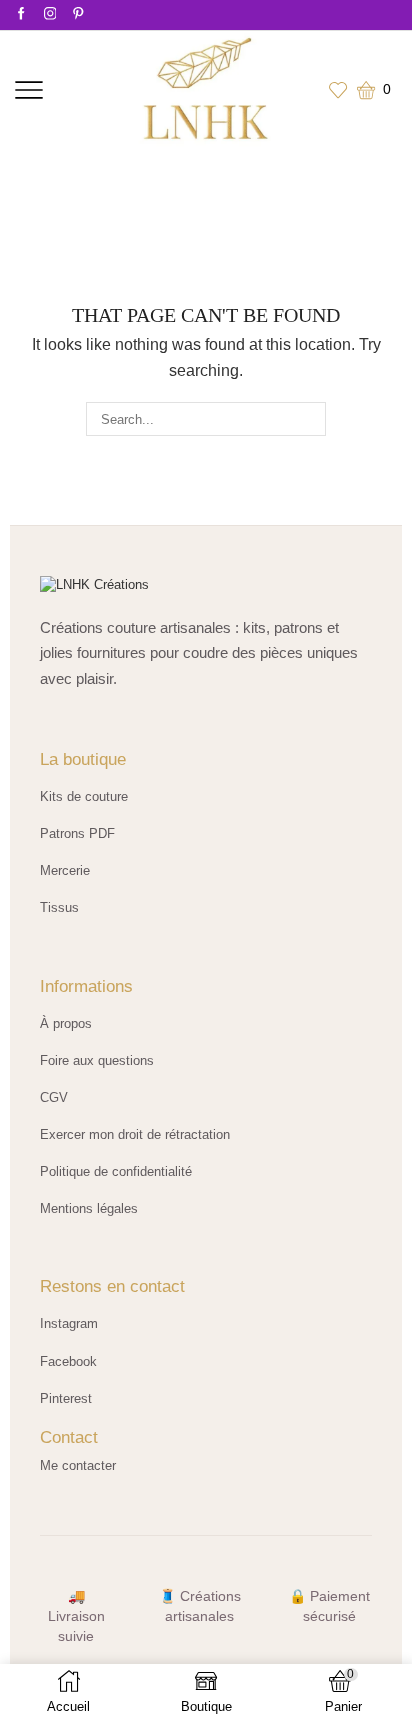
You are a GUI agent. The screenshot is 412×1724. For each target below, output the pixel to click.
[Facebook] (21, 14)
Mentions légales (89, 1208)
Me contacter (78, 1465)
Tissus (59, 907)
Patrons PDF (77, 833)
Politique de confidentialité (116, 1171)
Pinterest (66, 1398)
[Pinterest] (78, 14)
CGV (54, 1097)
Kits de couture (84, 796)
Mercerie (65, 870)
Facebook (68, 1361)
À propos (66, 1023)
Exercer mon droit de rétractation (135, 1134)
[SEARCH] (309, 419)
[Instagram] (50, 14)
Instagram (69, 1323)
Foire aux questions (97, 1060)
